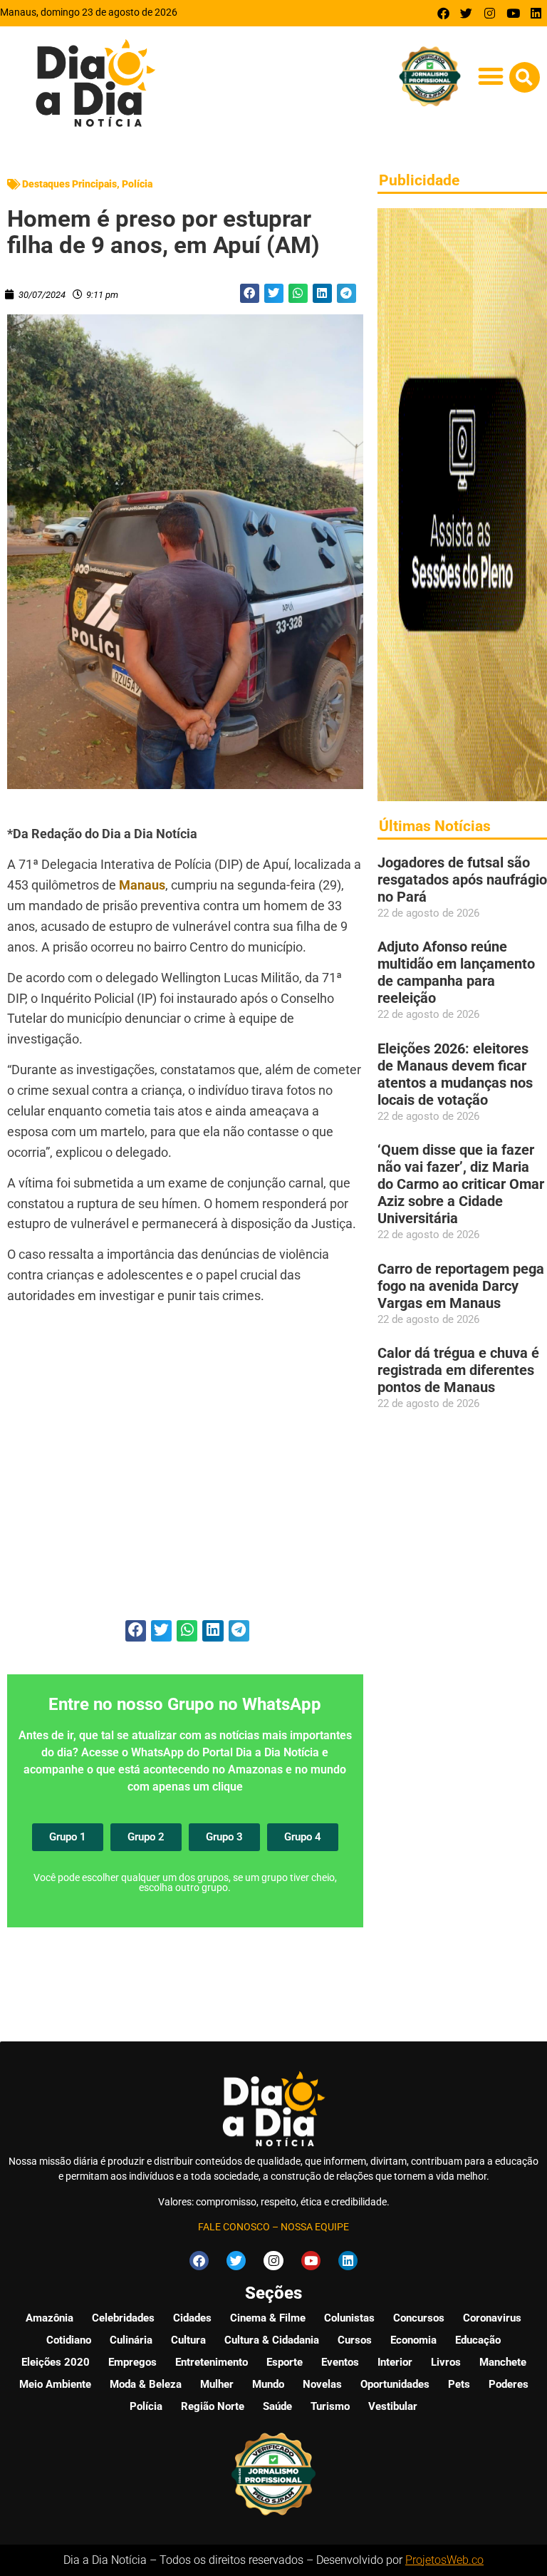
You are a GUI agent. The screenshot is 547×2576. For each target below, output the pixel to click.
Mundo (268, 2384)
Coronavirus (492, 2318)
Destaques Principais (69, 184)
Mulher (217, 2384)
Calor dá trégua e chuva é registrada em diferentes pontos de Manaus (458, 1370)
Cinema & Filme (268, 2318)
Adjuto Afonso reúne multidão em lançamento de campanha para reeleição (456, 972)
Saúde (277, 2406)
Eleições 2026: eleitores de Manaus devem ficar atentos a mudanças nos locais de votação (455, 1074)
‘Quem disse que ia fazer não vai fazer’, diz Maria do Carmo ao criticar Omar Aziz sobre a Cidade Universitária (461, 1184)
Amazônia (50, 2318)
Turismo (330, 2406)
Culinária (131, 2340)
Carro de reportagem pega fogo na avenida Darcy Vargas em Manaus (461, 1286)
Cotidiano (69, 2340)
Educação (478, 2340)
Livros (446, 2362)
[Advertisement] (185, 1470)
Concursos (419, 2318)
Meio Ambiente (55, 2384)
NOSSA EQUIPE (315, 2227)
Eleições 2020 (56, 2362)
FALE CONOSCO (234, 2227)
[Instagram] (490, 13)
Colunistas (349, 2318)
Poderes (509, 2384)
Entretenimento (212, 2362)
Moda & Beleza (146, 2384)
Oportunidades (395, 2384)
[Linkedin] (536, 13)
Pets (459, 2384)
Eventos (340, 2362)
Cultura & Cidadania (272, 2340)
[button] (491, 77)
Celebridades (123, 2318)
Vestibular (393, 2406)
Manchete (503, 2362)
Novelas (322, 2384)
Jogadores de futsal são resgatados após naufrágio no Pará (462, 880)
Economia (413, 2340)
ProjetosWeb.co (444, 2560)
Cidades (192, 2318)
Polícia (137, 184)
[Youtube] (513, 13)
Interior (395, 2362)
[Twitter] (467, 13)
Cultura (188, 2340)
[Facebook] (443, 13)
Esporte (285, 2362)
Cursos (355, 2340)
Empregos (132, 2362)
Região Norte (213, 2406)
